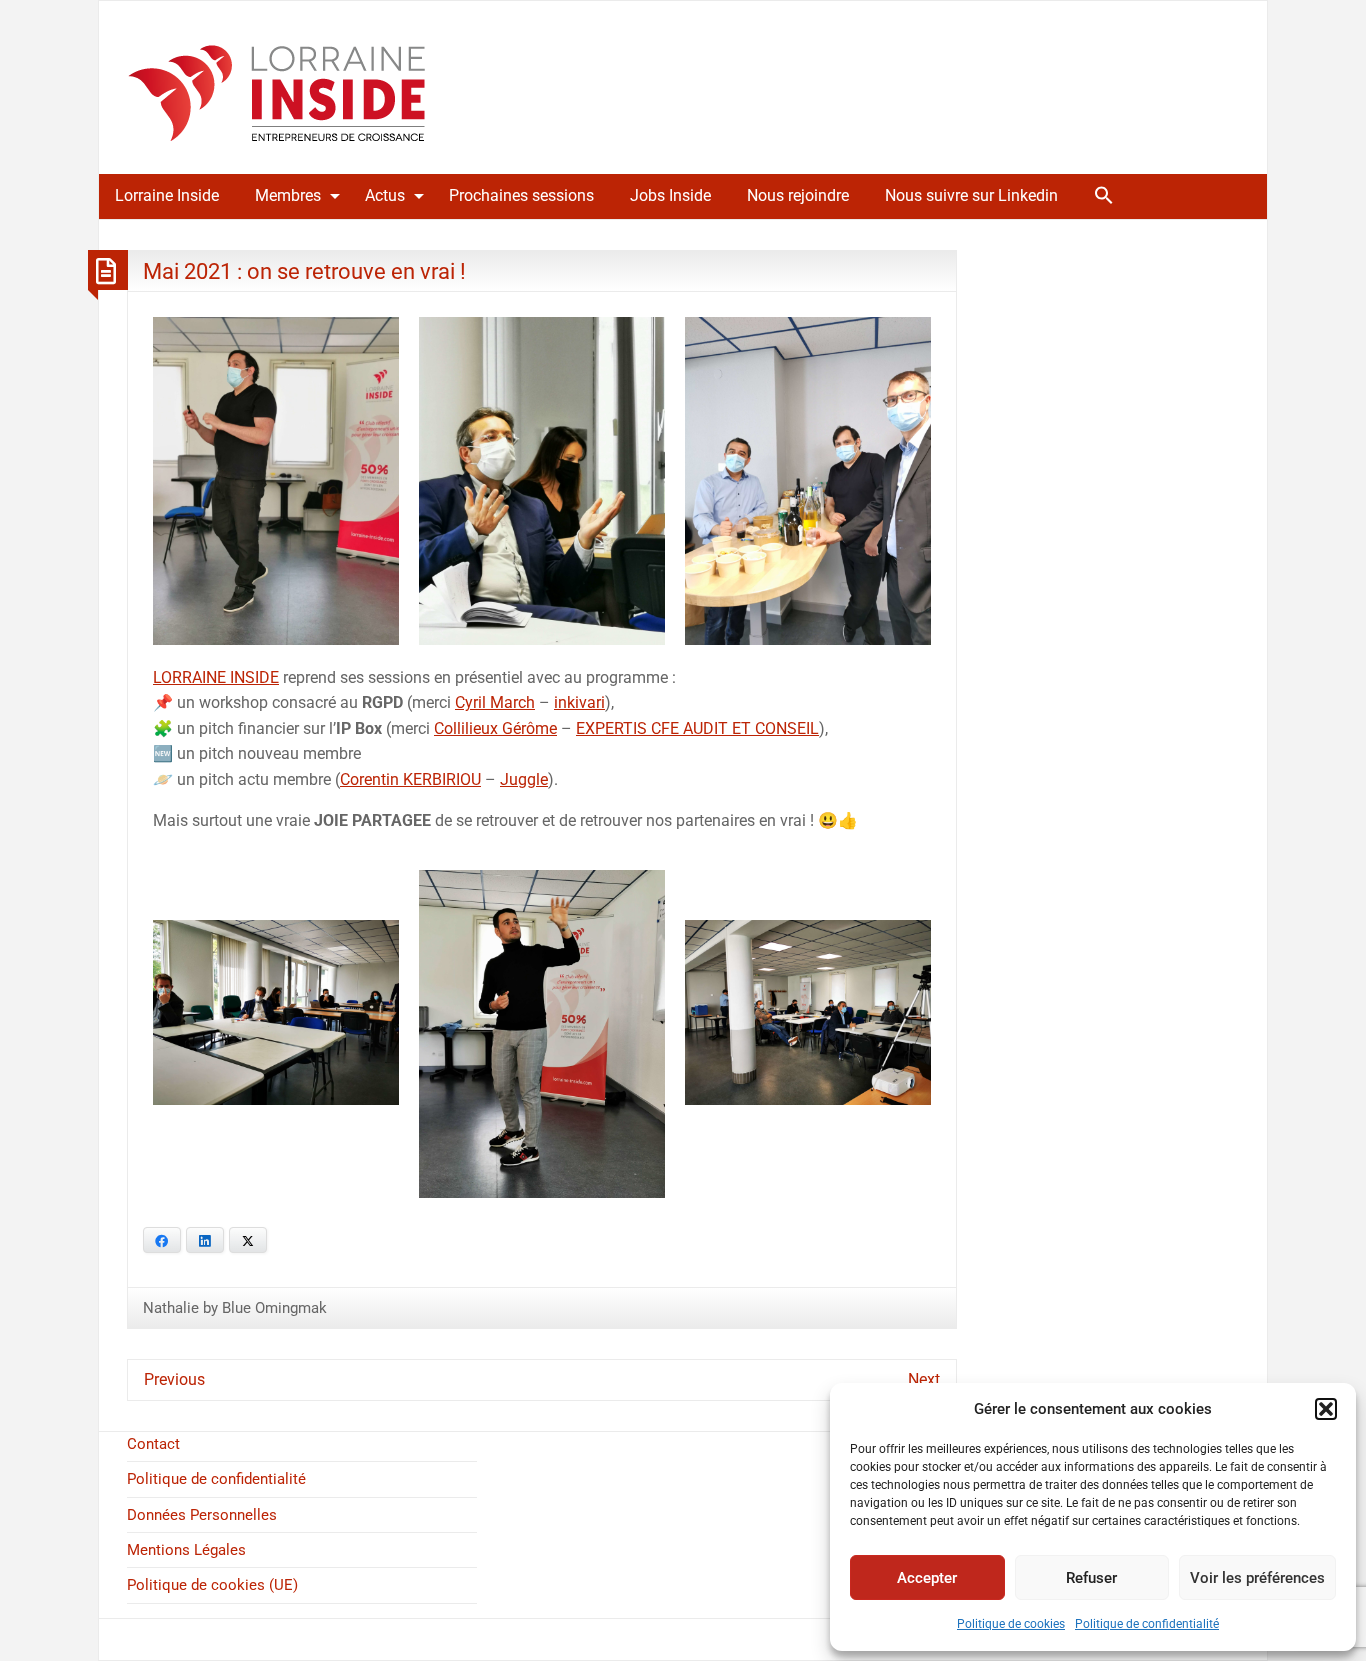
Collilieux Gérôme (495, 728)
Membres (288, 195)
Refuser (1091, 1578)
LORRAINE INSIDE (216, 677)
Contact (153, 1444)
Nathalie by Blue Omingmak (235, 1308)
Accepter (927, 1578)
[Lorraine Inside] (277, 86)
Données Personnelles (202, 1515)
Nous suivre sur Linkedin (971, 195)
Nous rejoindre (798, 195)
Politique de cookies (1011, 1624)
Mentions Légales (186, 1550)
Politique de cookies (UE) (212, 1585)
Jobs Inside (670, 195)
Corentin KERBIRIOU (410, 779)
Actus (385, 195)
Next (924, 1379)
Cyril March (495, 702)
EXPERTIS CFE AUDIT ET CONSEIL (697, 728)
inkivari (579, 702)
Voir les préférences (1257, 1578)
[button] (1326, 1409)
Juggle (524, 779)
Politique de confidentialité (1147, 1624)
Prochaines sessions (521, 195)
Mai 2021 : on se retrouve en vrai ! (304, 271)
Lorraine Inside (167, 195)
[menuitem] (167, 196)
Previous (174, 1379)
